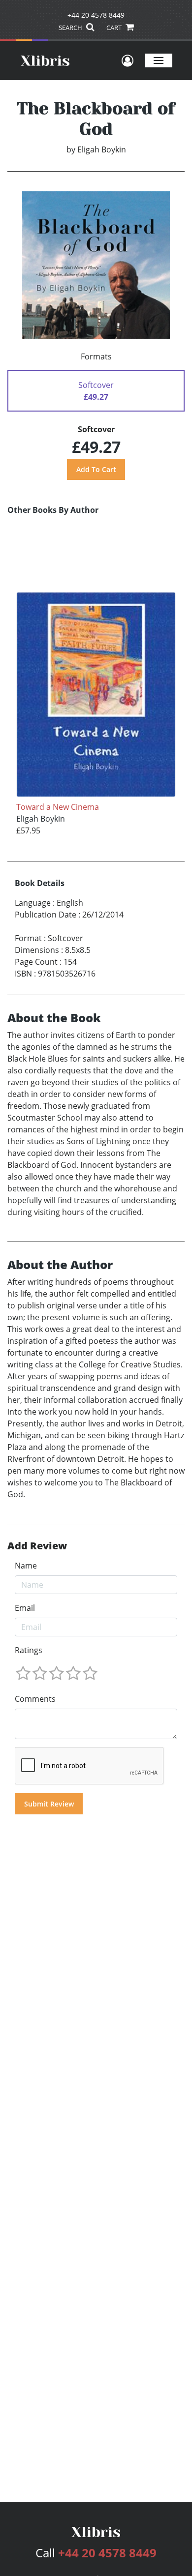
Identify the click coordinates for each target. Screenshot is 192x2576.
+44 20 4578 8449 (96, 15)
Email (25, 1608)
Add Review (37, 1546)
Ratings (29, 1650)
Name (26, 1566)
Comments (35, 1699)
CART (115, 28)
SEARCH (71, 28)
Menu (159, 60)
